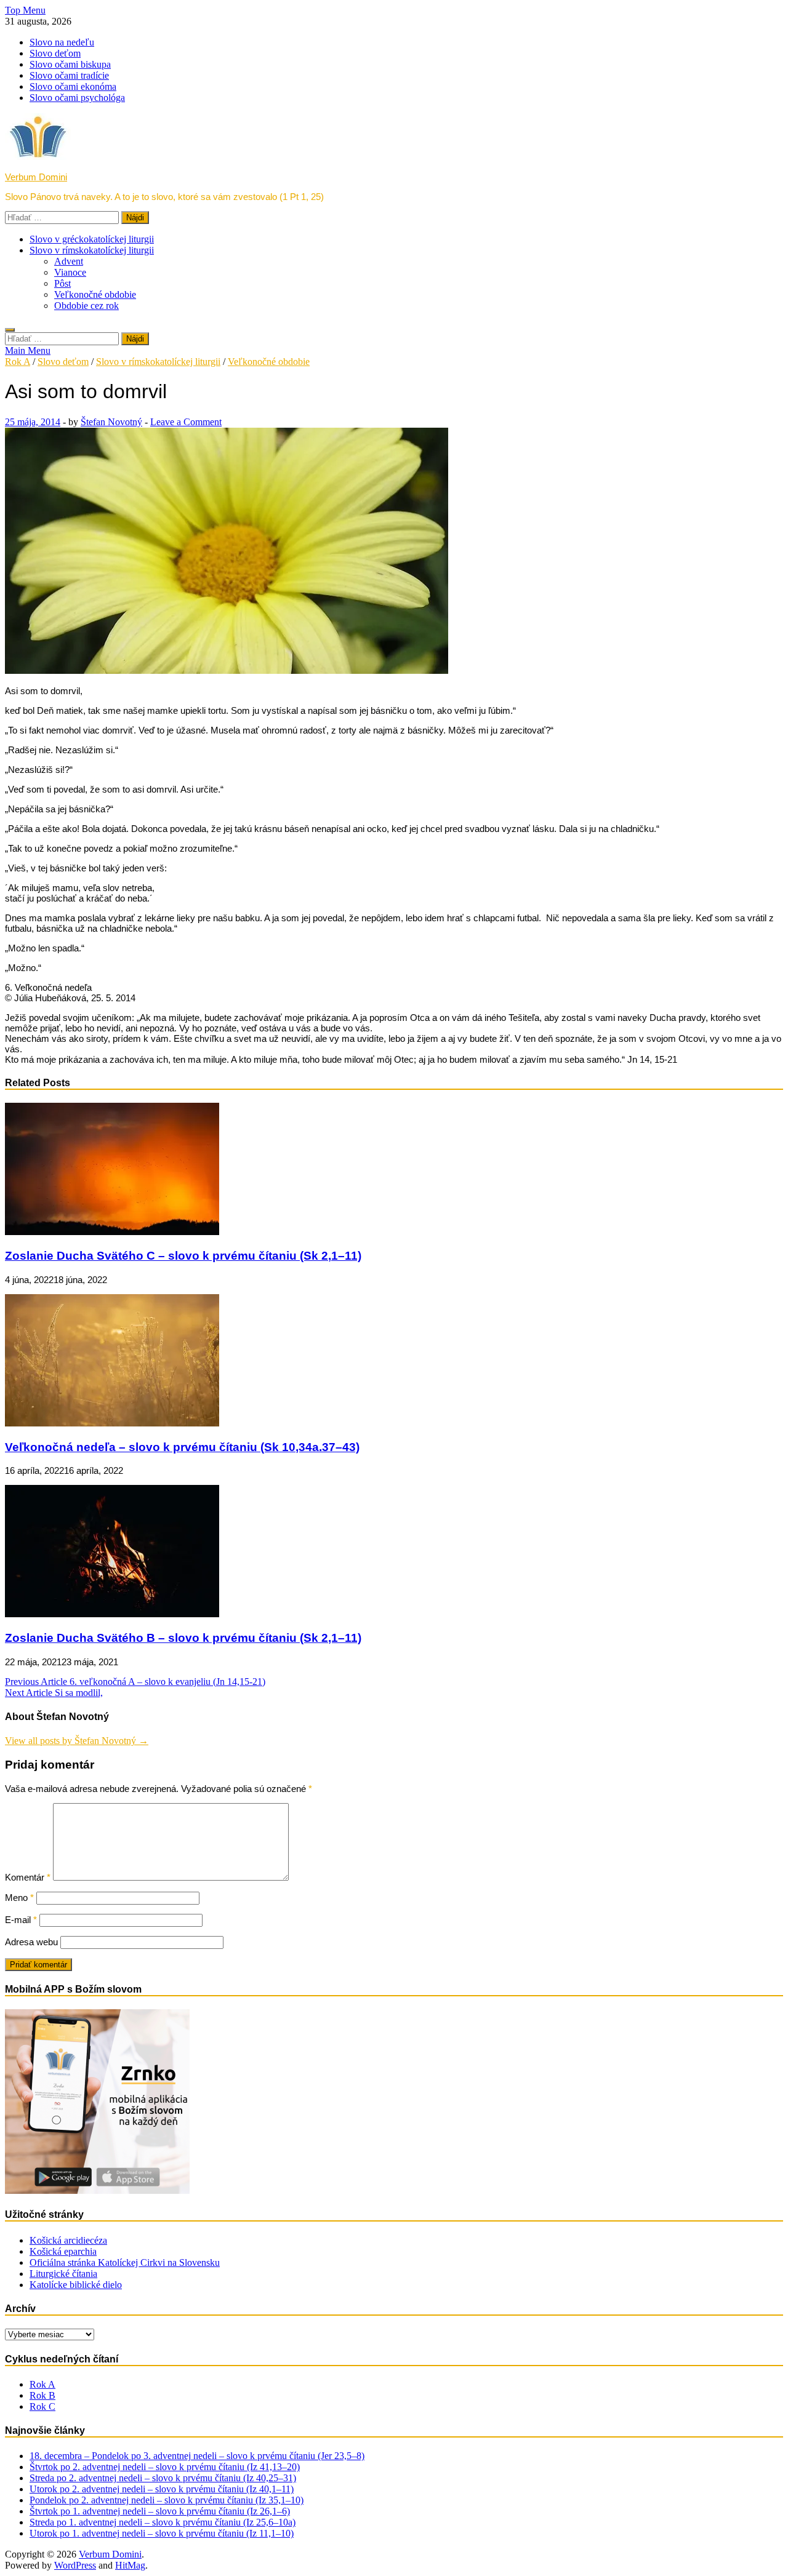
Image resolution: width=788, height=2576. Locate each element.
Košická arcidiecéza (68, 2240)
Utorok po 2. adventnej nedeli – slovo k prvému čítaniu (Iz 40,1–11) (162, 2489)
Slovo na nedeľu (62, 42)
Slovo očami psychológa (77, 98)
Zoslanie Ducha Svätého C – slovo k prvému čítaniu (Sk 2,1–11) (183, 1256)
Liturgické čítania (63, 2274)
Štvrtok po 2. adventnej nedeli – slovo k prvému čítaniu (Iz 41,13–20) (165, 2467)
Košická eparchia (63, 2251)
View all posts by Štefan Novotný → (77, 1741)
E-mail (21, 1920)
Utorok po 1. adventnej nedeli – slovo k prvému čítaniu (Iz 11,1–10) (162, 2533)
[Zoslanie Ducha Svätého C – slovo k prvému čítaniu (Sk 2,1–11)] (112, 1232)
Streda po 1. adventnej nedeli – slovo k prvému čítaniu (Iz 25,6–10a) (163, 2522)
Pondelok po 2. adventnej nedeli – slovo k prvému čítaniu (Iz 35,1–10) (167, 2500)
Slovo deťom (55, 53)
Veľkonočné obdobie (95, 294)
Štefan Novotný (111, 422)
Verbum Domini (36, 177)
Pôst (62, 283)
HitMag (130, 2565)
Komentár (28, 1877)
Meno (19, 1898)
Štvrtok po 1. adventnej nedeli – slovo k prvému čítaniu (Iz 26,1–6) (160, 2511)
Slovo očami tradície (69, 75)
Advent (69, 261)
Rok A (18, 362)
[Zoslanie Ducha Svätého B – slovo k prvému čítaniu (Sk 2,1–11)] (112, 1614)
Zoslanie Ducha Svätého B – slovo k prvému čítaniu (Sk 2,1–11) (183, 1638)
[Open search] (10, 330)
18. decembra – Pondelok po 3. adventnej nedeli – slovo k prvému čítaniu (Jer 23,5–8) (197, 2456)
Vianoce (70, 272)
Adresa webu (31, 1942)
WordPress (75, 2565)
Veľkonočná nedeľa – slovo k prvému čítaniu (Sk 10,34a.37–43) (182, 1447)
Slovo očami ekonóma (73, 86)
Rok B (42, 2395)
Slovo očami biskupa (70, 64)
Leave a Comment (186, 422)
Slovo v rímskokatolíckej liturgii (92, 250)
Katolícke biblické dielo (76, 2285)
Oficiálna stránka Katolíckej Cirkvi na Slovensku (125, 2262)
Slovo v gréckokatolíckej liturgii (92, 239)
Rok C (42, 2406)
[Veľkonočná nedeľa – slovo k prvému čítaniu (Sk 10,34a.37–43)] (112, 1423)
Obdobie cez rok (86, 306)
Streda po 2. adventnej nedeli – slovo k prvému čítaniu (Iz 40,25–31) (163, 2478)
